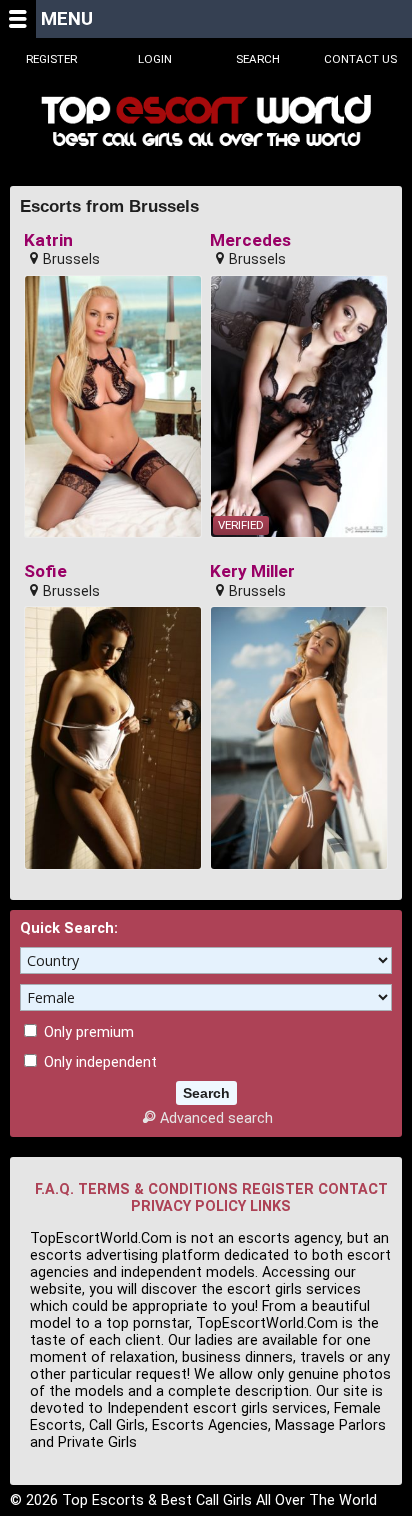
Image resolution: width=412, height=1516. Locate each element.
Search (258, 59)
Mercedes (250, 240)
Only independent (98, 1062)
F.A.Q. (54, 1189)
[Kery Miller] (299, 738)
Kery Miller (252, 571)
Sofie (45, 571)
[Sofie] (113, 738)
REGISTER (278, 1189)
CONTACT (353, 1189)
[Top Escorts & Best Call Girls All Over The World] (206, 120)
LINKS (270, 1206)
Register (51, 59)
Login (155, 59)
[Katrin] (113, 407)
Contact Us (360, 59)
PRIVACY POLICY (188, 1206)
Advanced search (216, 1118)
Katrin (48, 240)
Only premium (87, 1032)
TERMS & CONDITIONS (158, 1189)
